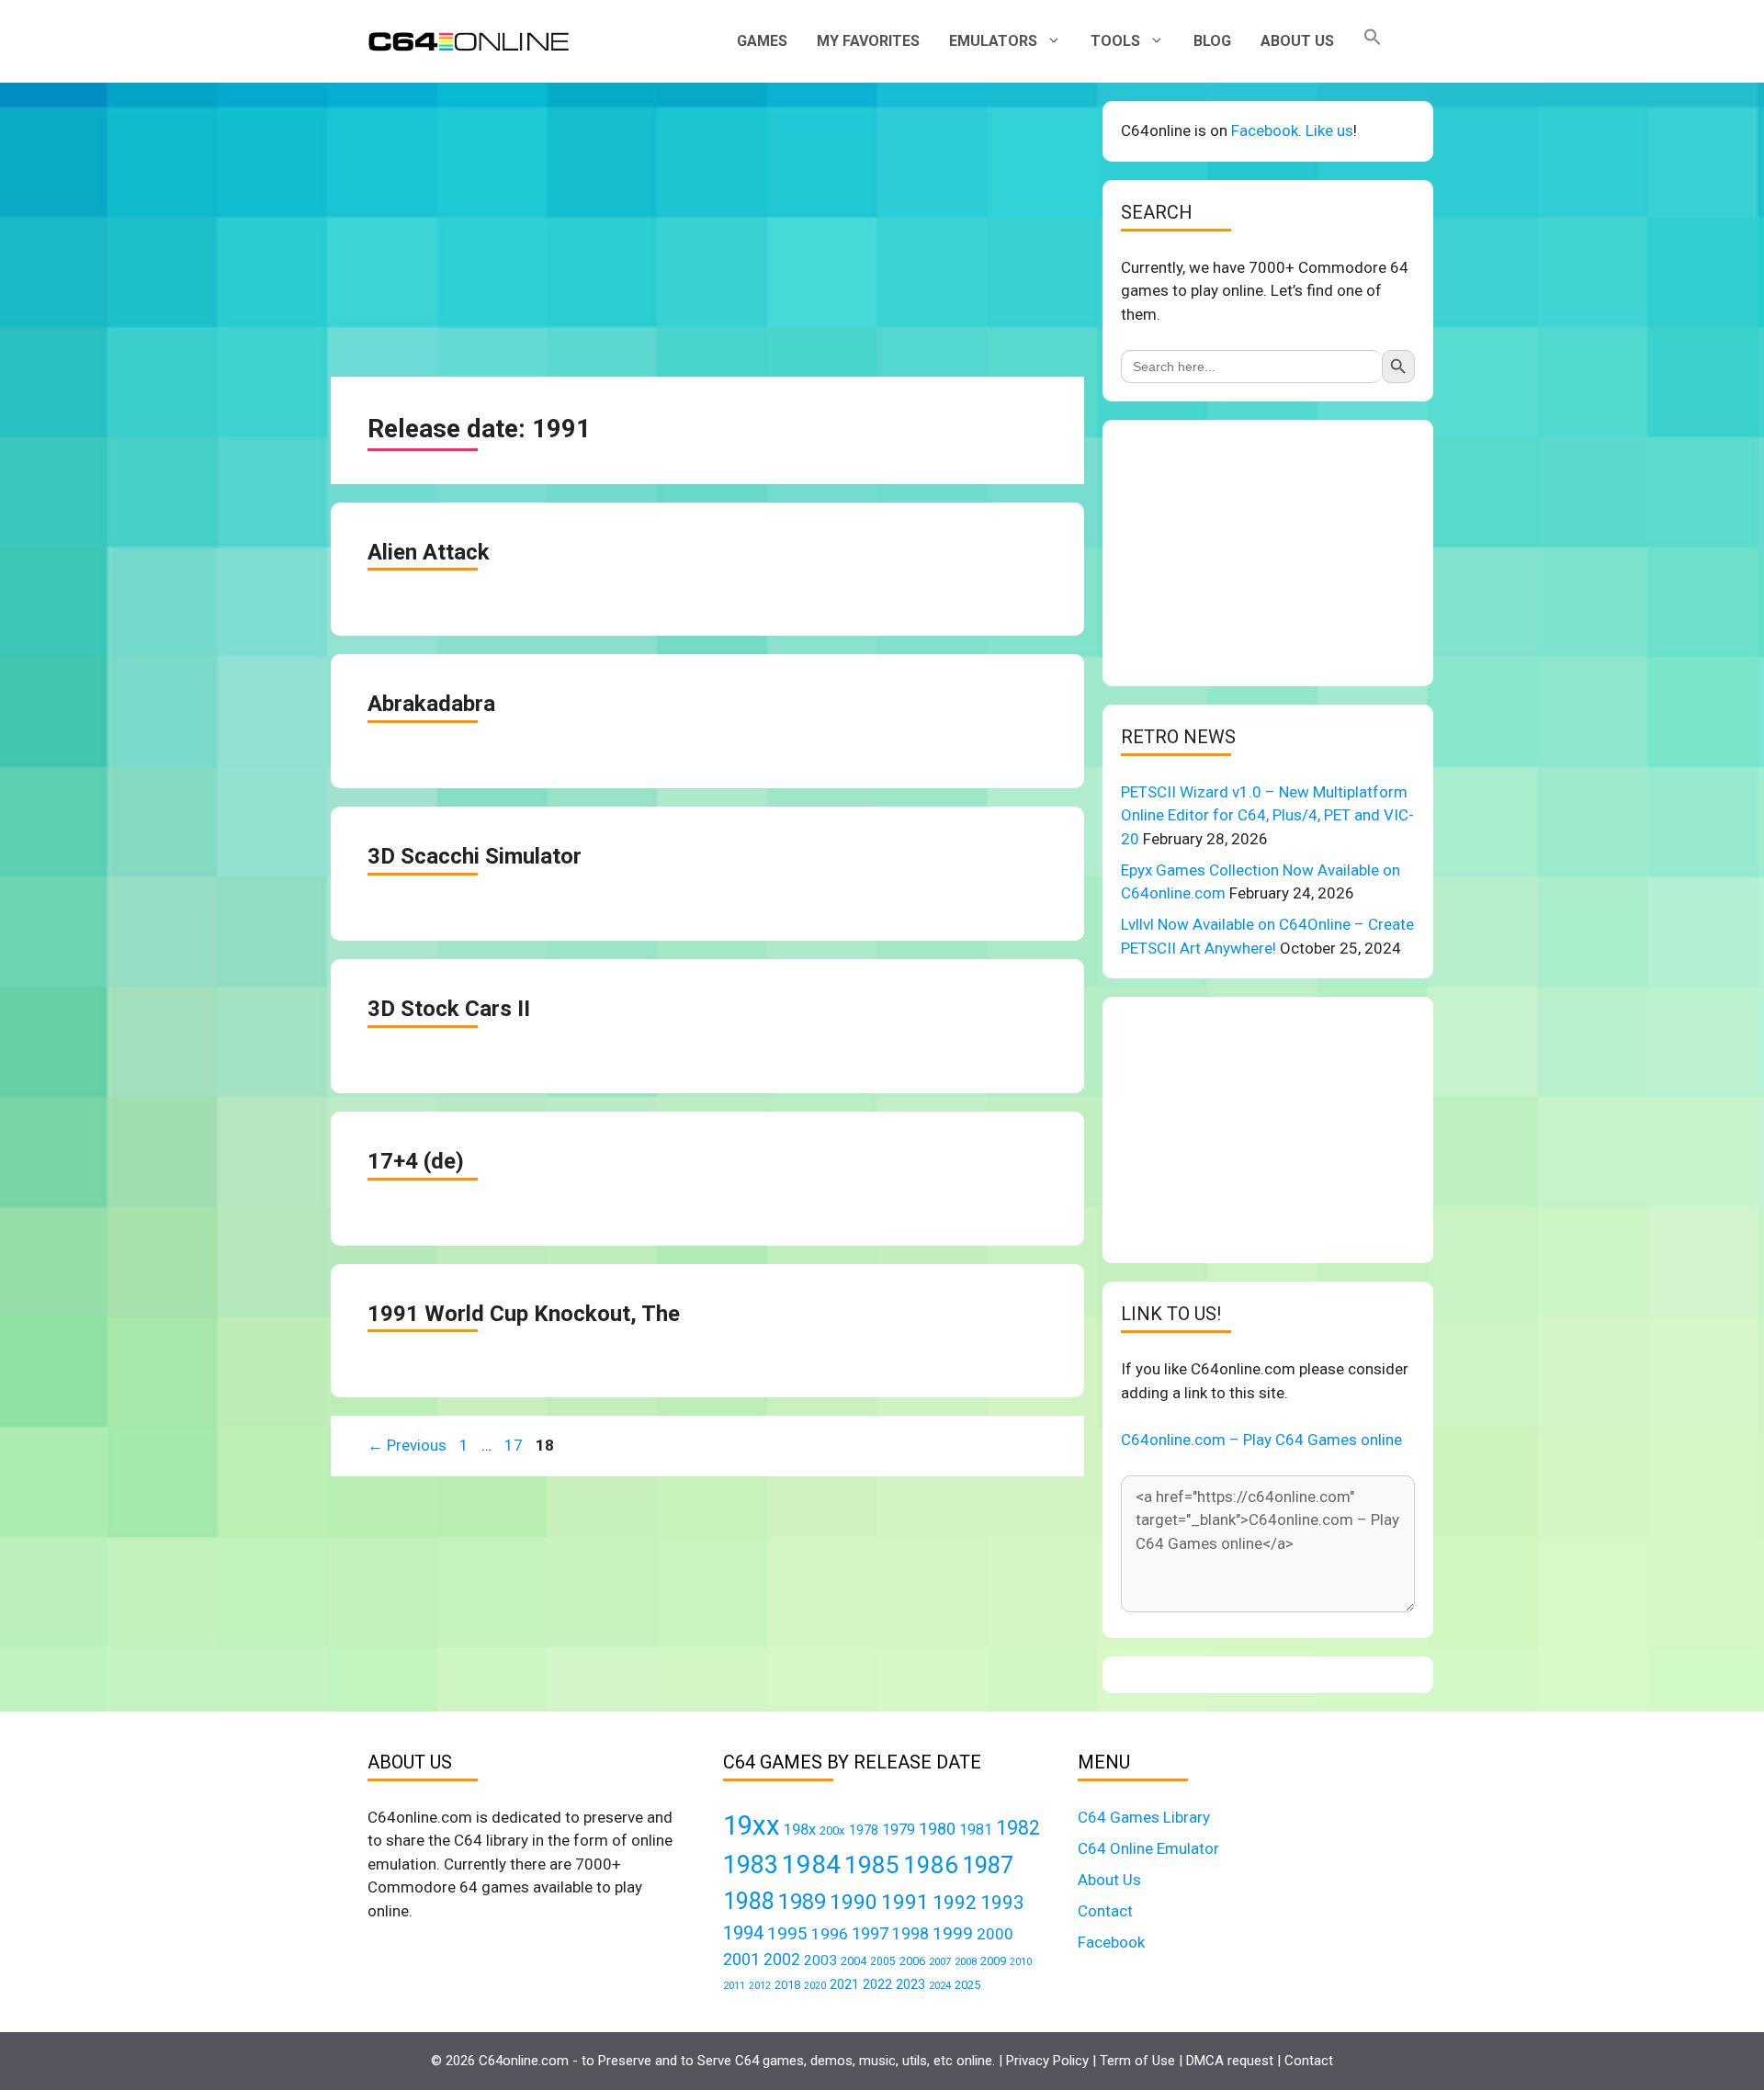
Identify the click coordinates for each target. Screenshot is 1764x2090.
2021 (844, 1984)
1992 (955, 1902)
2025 (967, 1985)
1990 (854, 1902)
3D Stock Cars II (449, 1009)
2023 (910, 1984)
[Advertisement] (707, 230)
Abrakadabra (431, 704)
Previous (407, 1445)
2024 (940, 1985)
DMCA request (1230, 2061)
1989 (802, 1902)
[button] (1373, 41)
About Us (1297, 41)
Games (762, 41)
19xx (752, 1825)
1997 (870, 1933)
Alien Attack (429, 552)
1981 (976, 1830)
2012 (760, 1986)
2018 (787, 1985)
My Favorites (868, 41)
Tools (1115, 41)
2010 (1021, 1962)
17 (515, 1445)
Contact (1105, 1911)
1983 (751, 1865)
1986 (931, 1865)
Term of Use (1137, 2061)
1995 (787, 1933)
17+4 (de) (416, 1161)
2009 (993, 1961)
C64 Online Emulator (1148, 1848)
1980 (937, 1829)
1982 (1018, 1828)
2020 (815, 1986)
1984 (811, 1864)
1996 (830, 1934)
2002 (782, 1960)
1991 (905, 1902)
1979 (899, 1830)
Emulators (993, 41)
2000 (995, 1934)
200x (832, 1830)
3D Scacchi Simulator (475, 856)
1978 (864, 1830)
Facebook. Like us (1292, 130)
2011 (734, 1985)
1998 (910, 1934)
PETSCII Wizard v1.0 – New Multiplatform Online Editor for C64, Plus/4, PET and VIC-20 (1267, 815)
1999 (953, 1933)
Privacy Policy (1047, 2061)
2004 (854, 1961)
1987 (988, 1865)
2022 (877, 1984)
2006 (912, 1961)
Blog (1212, 41)
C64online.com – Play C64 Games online (1261, 1440)
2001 (741, 1959)
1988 (749, 1901)
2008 (966, 1961)
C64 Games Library (1144, 1817)
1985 (872, 1864)
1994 (743, 1933)
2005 (883, 1961)
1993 (1002, 1903)
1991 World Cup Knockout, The (524, 1314)
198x (800, 1830)
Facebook (1111, 1942)
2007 (940, 1961)
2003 (820, 1960)
